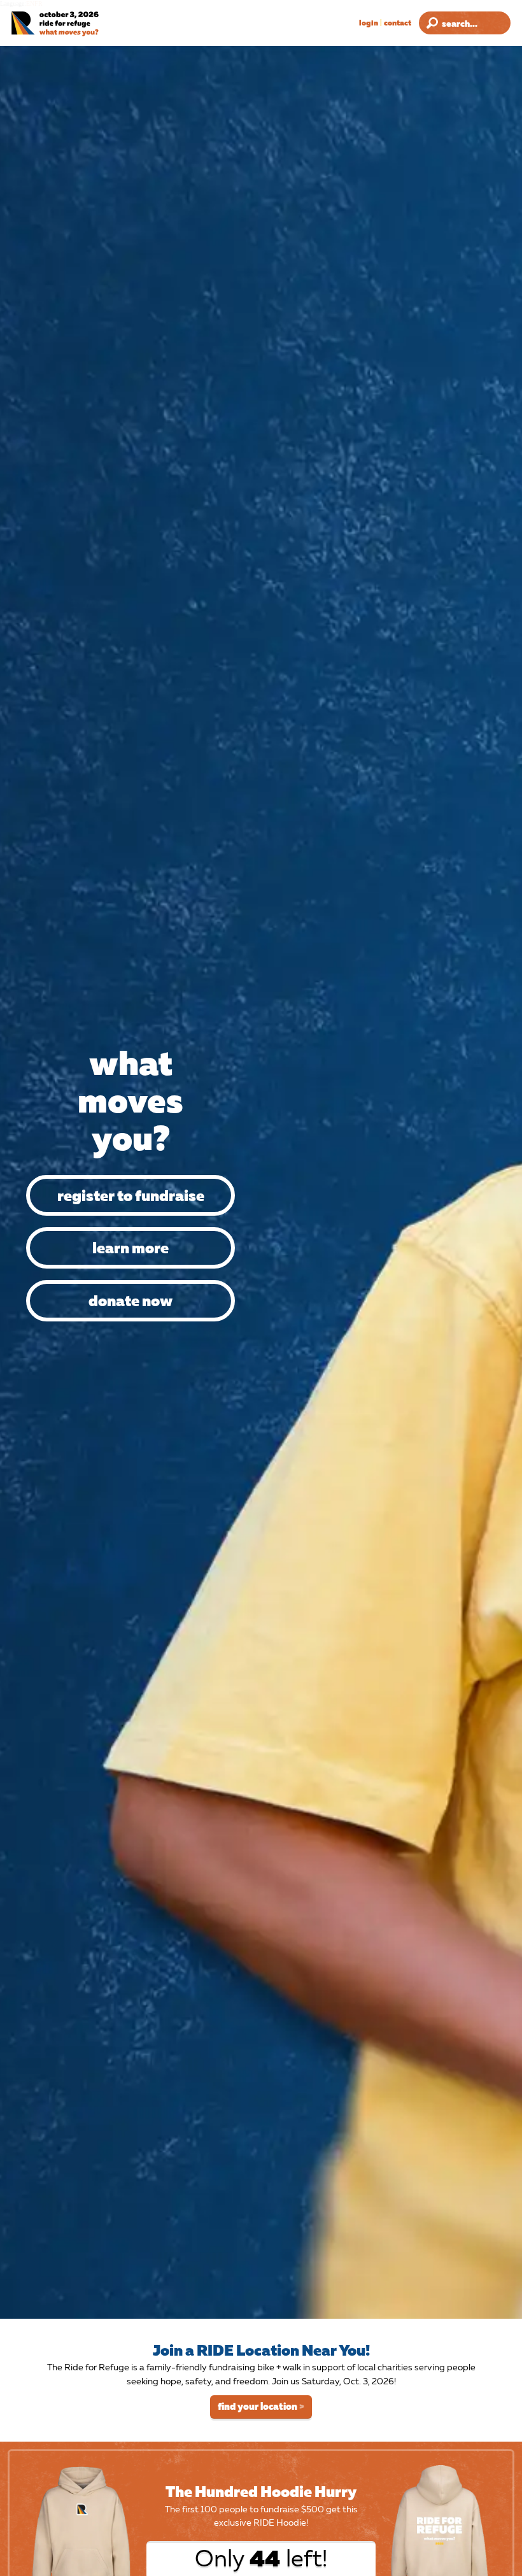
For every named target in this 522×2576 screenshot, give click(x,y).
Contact (398, 23)
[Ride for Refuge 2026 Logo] (78, 24)
